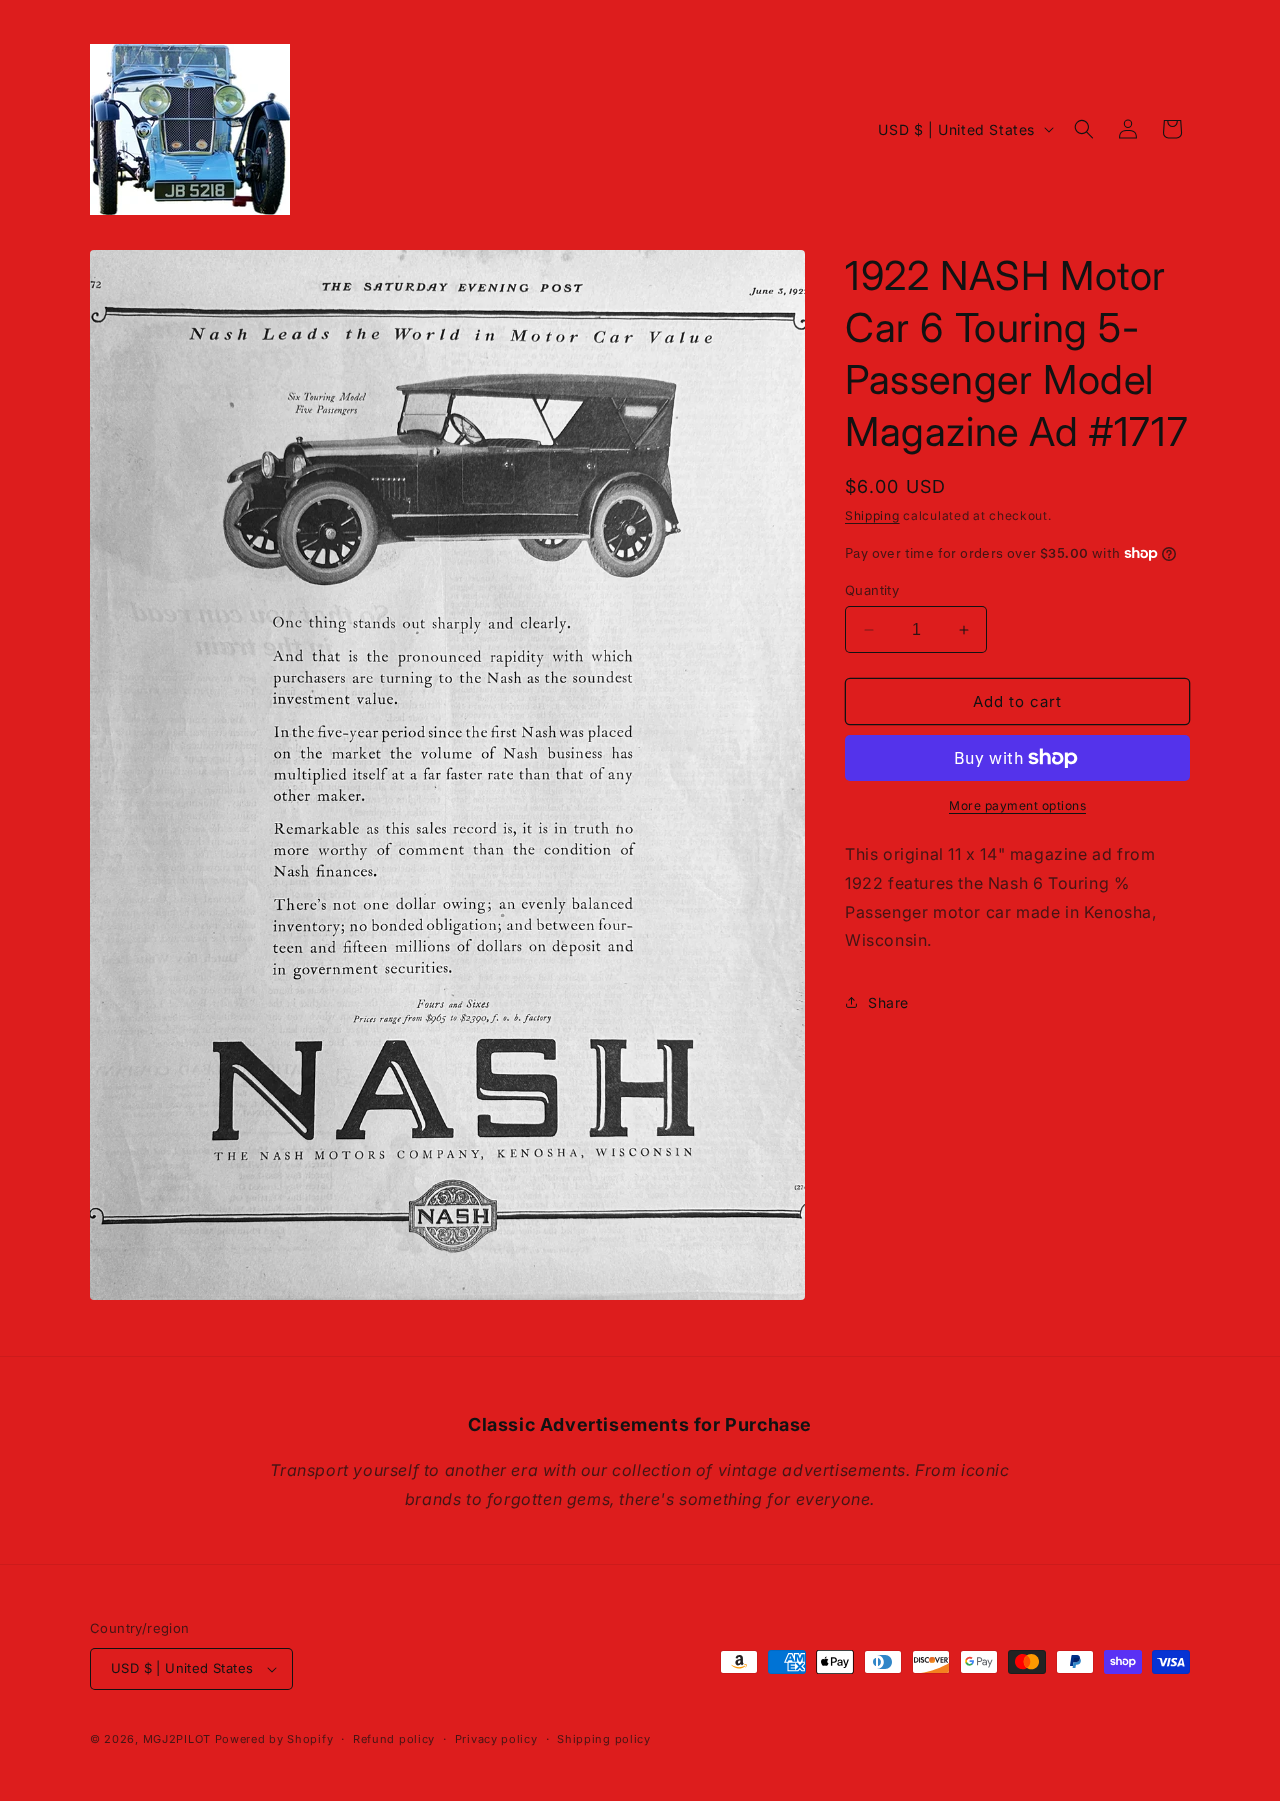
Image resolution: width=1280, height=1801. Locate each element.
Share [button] (888, 1002)
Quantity (872, 590)
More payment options (1017, 805)
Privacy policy (496, 1739)
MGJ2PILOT (177, 1739)
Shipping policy (604, 1739)
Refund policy (394, 1739)
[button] (1084, 129)
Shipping (872, 515)
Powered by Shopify (274, 1739)
